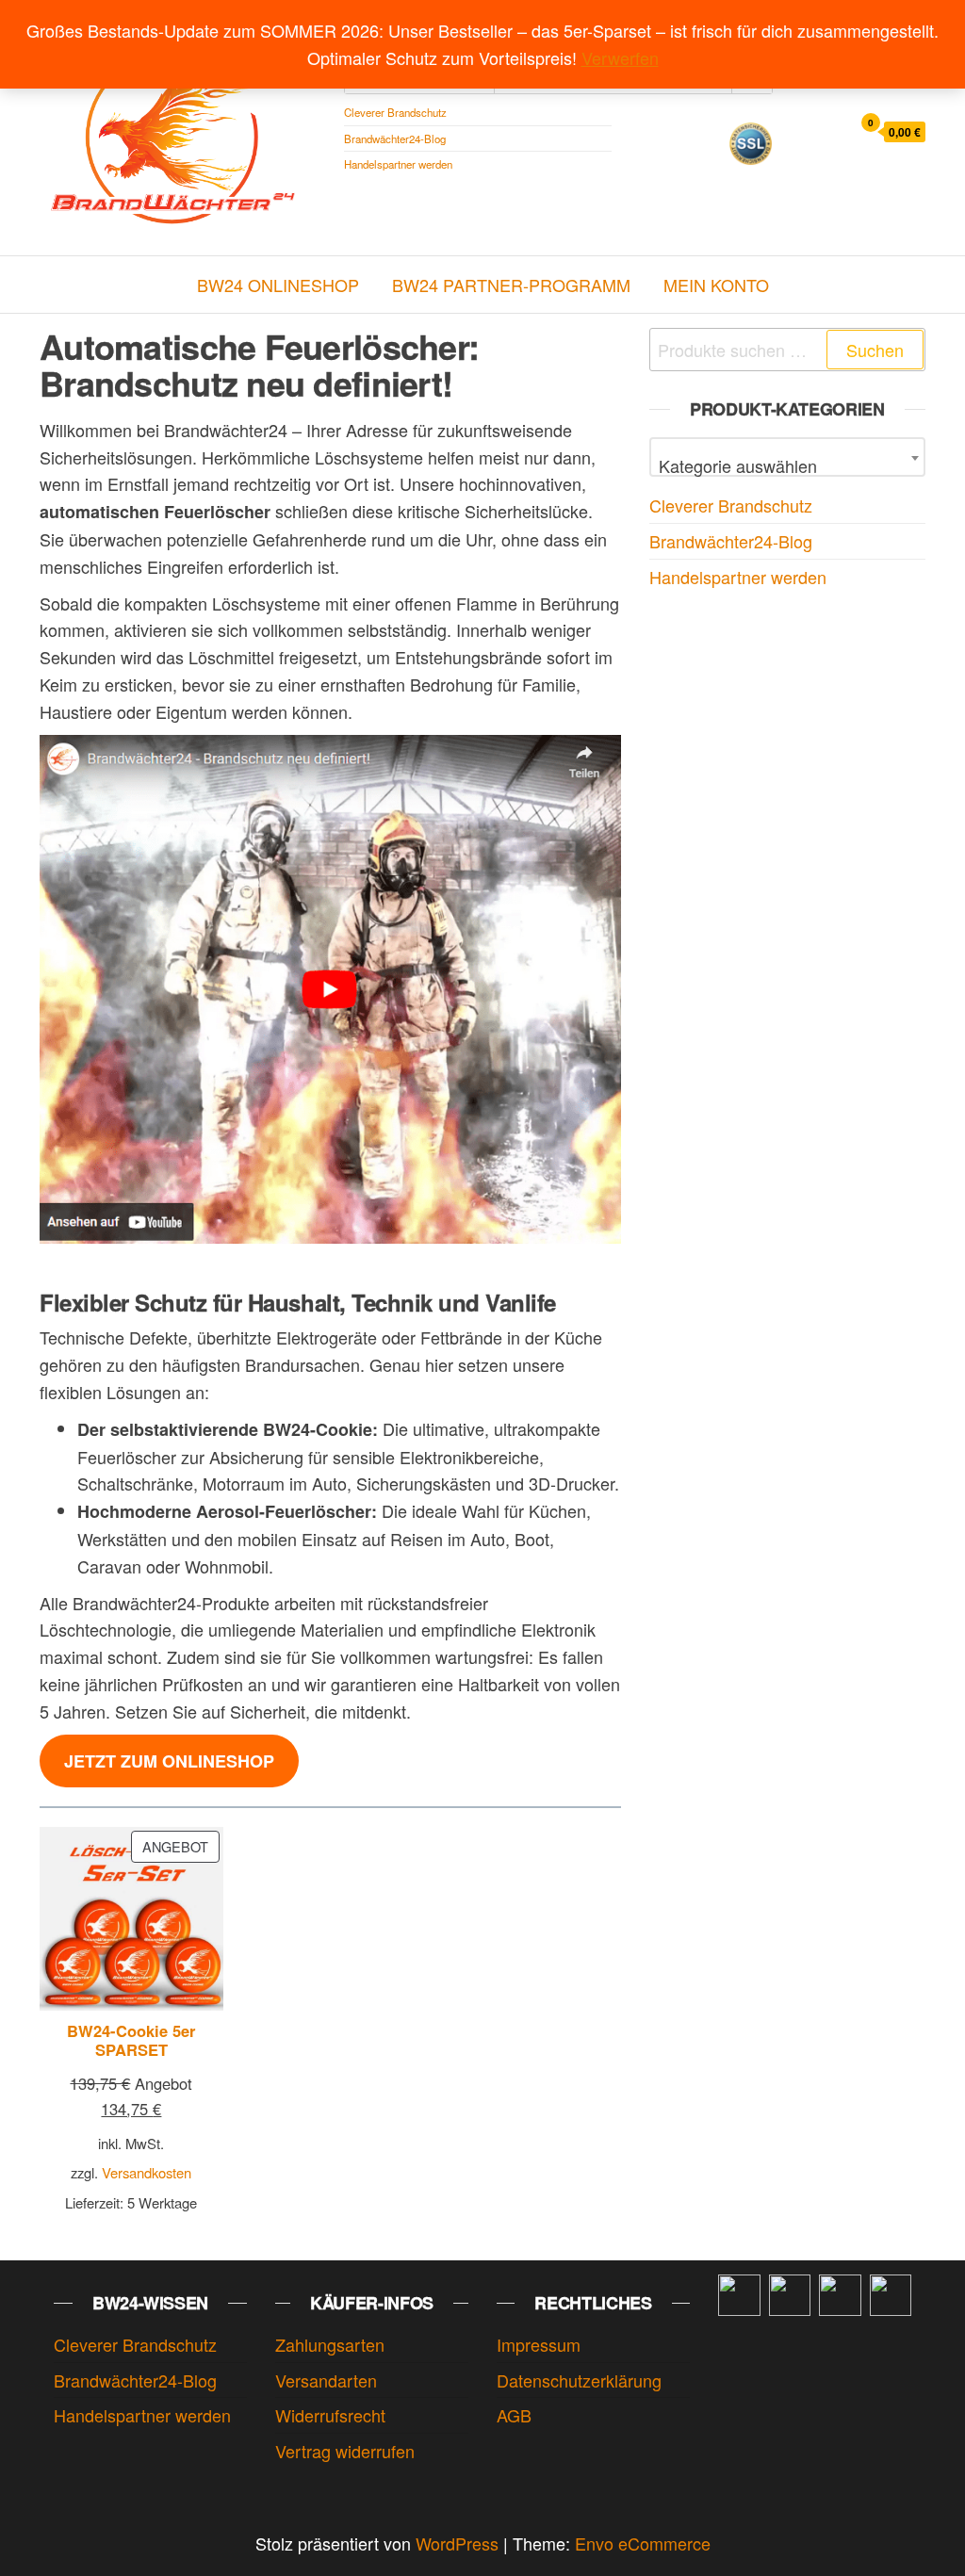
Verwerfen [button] (620, 57)
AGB (514, 2415)
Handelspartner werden (398, 164)
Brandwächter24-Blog (395, 139)
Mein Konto (716, 285)
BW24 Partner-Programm (511, 285)
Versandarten (326, 2380)
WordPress (457, 2543)
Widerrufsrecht (330, 2415)
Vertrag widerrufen (345, 2451)
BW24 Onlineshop (278, 285)
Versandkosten (147, 2172)
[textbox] (787, 465)
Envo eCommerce (643, 2543)
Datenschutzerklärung (579, 2380)
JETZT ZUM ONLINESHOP (169, 1761)
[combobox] (787, 457)
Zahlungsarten (330, 2344)
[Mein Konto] (832, 130)
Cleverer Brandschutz (395, 112)
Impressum (539, 2344)
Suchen (875, 350)
